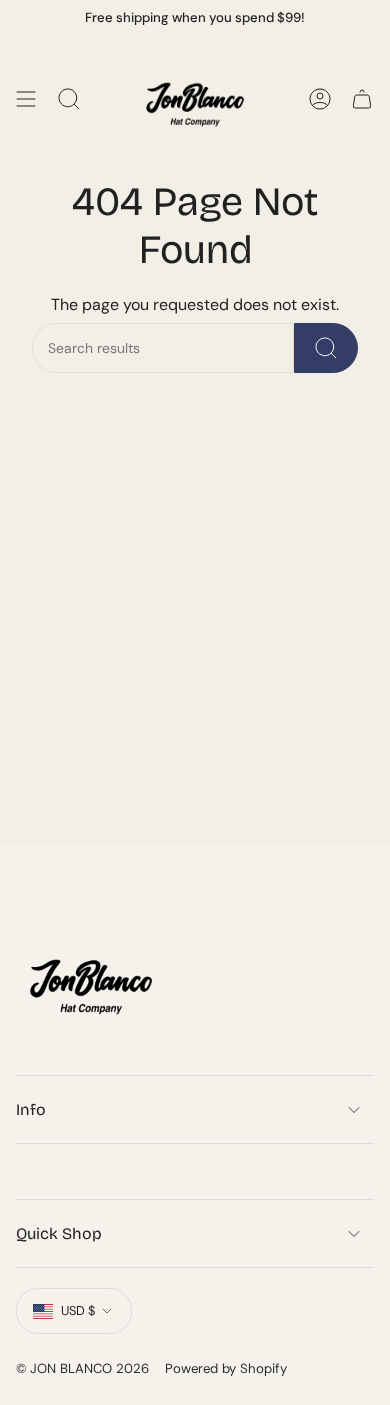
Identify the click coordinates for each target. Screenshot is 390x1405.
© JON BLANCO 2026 (82, 1368)
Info (31, 1109)
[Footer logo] (91, 980)
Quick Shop (59, 1233)
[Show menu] (26, 99)
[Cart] (362, 99)
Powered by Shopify (226, 1368)
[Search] (326, 348)
